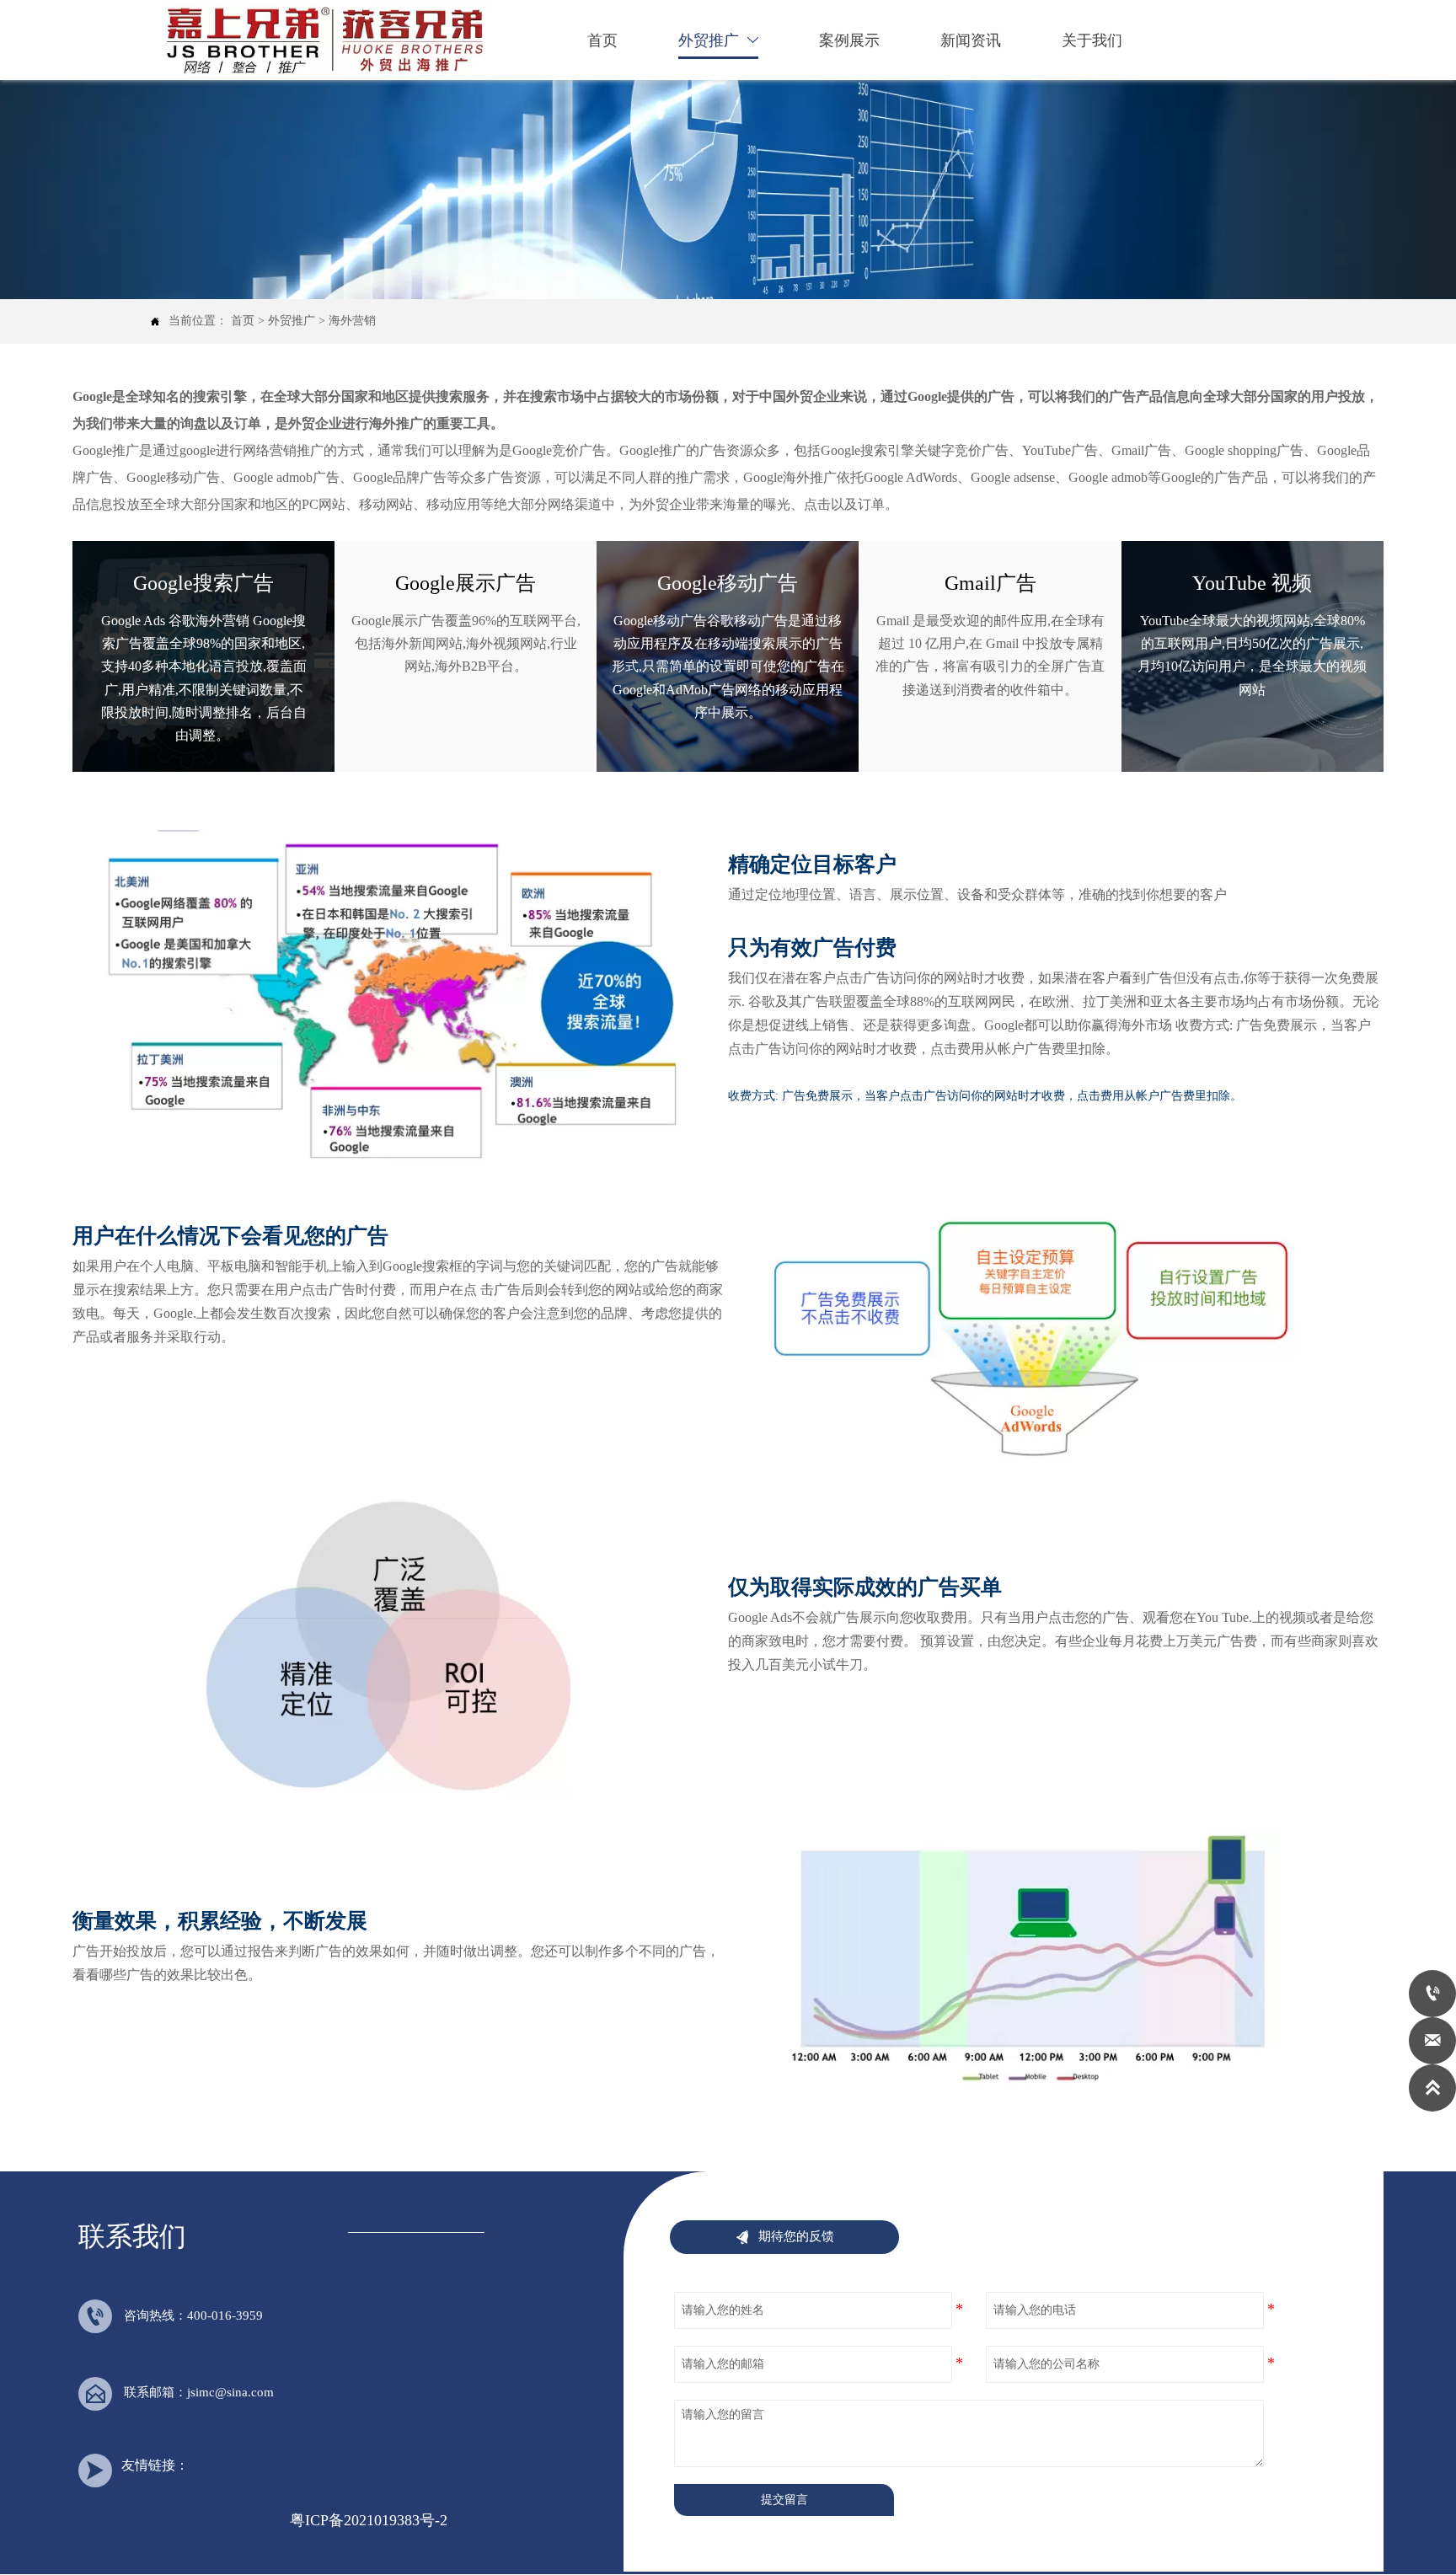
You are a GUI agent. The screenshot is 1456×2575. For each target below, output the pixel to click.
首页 (243, 321)
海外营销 (352, 321)
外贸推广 (292, 321)
